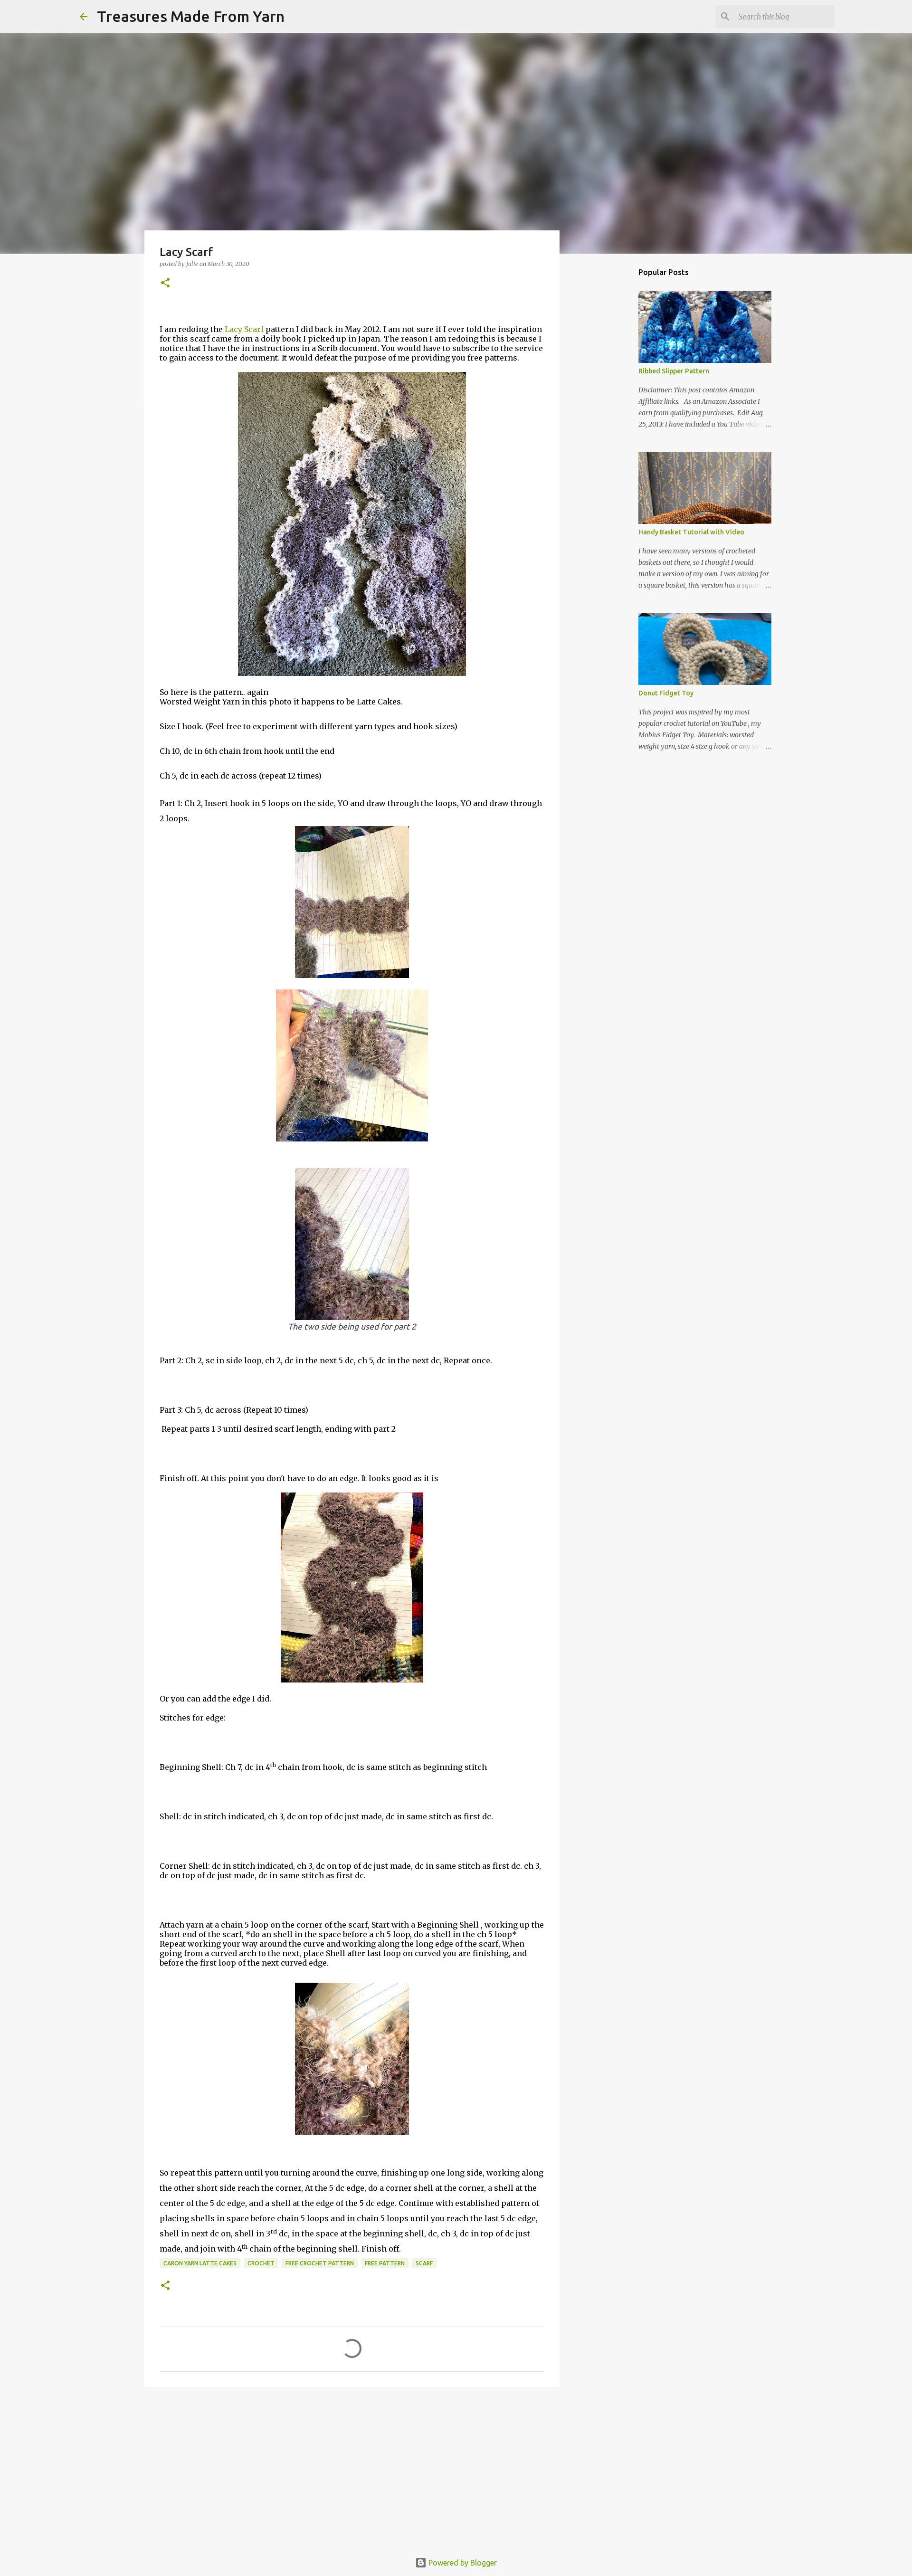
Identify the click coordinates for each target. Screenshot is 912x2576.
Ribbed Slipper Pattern (674, 371)
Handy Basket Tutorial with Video (691, 532)
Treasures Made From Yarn (191, 16)
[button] (165, 283)
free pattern (385, 2263)
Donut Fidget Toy (666, 693)
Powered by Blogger (462, 2563)
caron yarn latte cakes (200, 2263)
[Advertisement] (352, 2468)
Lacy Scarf (244, 329)
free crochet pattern (320, 2263)
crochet (261, 2263)
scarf (424, 2263)
